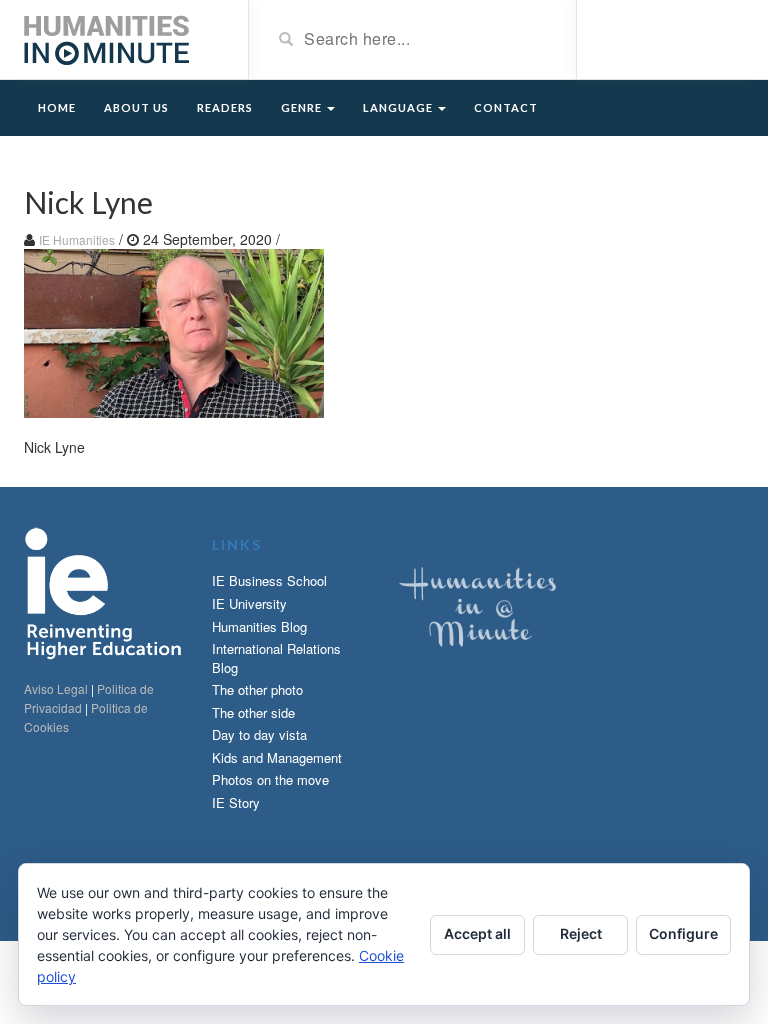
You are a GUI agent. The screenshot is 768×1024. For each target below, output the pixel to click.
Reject (581, 933)
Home (57, 107)
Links (237, 544)
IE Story (236, 802)
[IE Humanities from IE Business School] (106, 38)
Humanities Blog (259, 626)
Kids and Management (277, 757)
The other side (253, 712)
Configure (683, 933)
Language (399, 107)
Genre (303, 107)
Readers (225, 107)
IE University (249, 603)
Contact (506, 107)
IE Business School (269, 580)
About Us (136, 107)
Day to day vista (259, 734)
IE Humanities (77, 239)
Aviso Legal (56, 688)
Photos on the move (270, 779)
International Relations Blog (276, 658)
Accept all (477, 933)
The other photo (257, 689)
